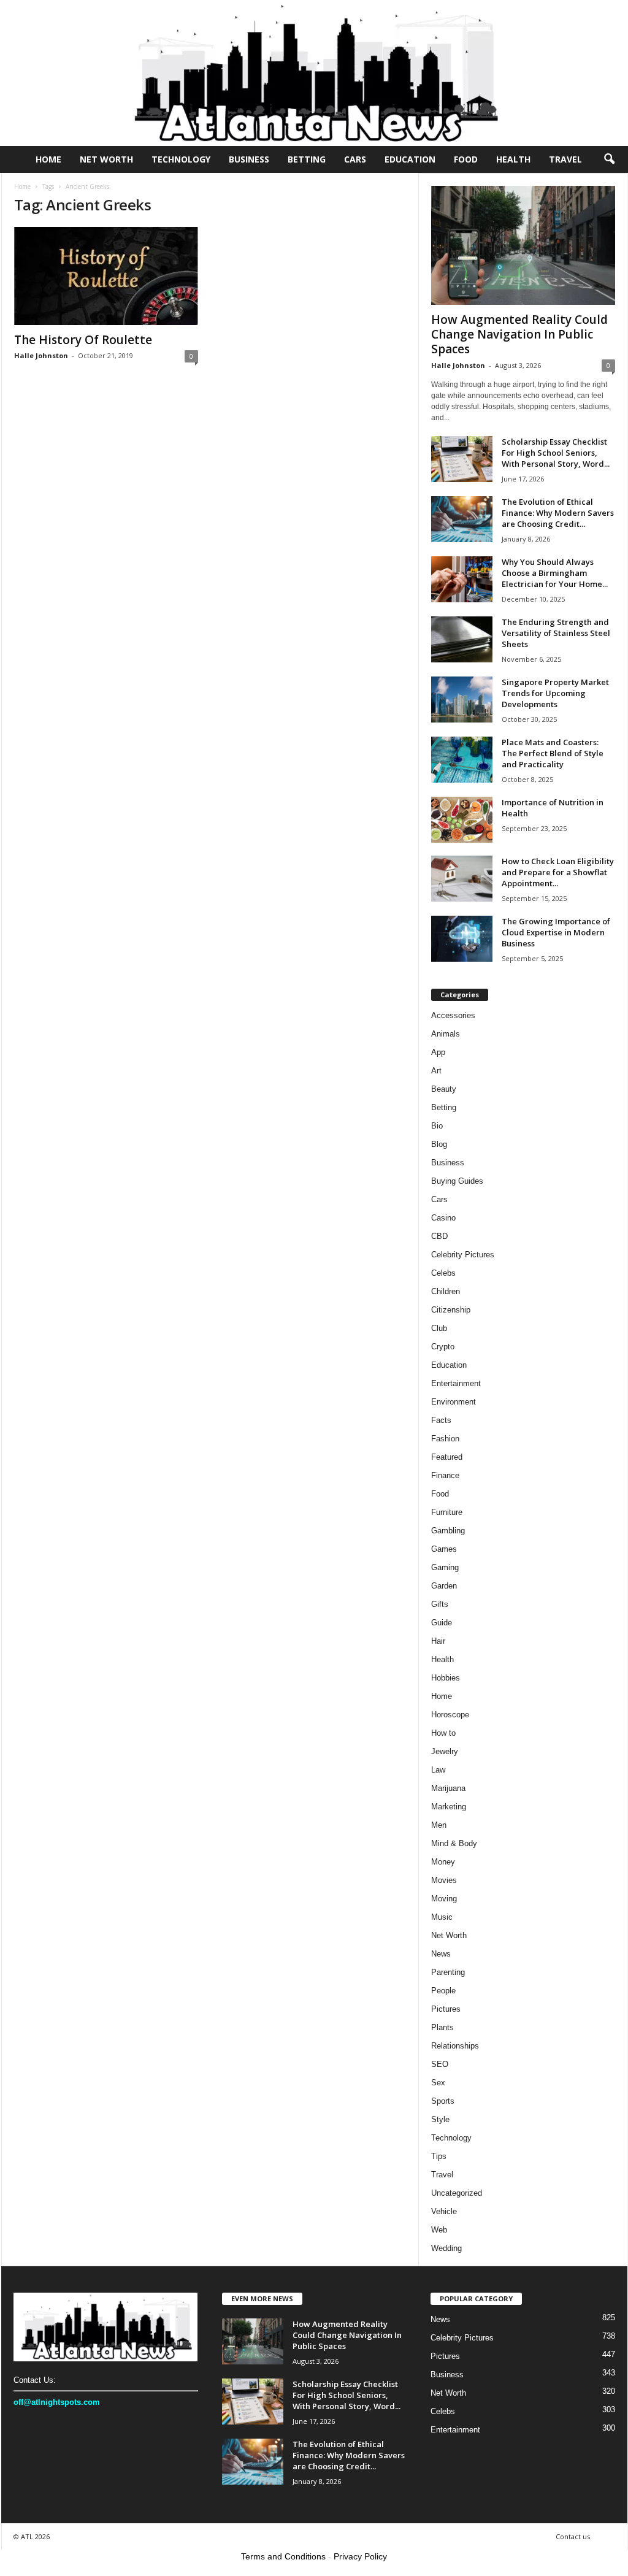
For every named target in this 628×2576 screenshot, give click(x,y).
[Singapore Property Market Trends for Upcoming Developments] (462, 700)
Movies (444, 1880)
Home (48, 159)
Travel (565, 159)
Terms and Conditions (283, 2556)
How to (443, 1733)
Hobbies (446, 1678)
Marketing (449, 1807)
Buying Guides (457, 1181)
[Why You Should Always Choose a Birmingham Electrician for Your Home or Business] (462, 579)
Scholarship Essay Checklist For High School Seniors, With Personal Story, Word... (556, 453)
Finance (445, 1475)
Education (410, 159)
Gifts (440, 1604)
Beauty (444, 1089)
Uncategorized (457, 2193)
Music (442, 1917)
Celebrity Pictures (463, 1255)
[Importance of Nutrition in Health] (462, 820)
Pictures (446, 2009)
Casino (443, 1218)
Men (439, 1825)
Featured (447, 1457)
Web (439, 2230)
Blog (439, 1144)
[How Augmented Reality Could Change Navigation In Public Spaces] (523, 245)
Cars (355, 159)
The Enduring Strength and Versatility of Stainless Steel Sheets (556, 633)
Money (443, 1862)
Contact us (573, 2536)
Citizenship (451, 1310)
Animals (446, 1034)
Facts (441, 1420)
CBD (439, 1236)
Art (436, 1071)
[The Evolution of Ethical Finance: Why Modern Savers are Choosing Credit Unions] (462, 519)
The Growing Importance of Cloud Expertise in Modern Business (556, 932)
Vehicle (444, 2211)
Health (513, 159)
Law (438, 1770)
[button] (609, 159)
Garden (444, 1586)
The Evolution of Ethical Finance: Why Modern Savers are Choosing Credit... (558, 513)
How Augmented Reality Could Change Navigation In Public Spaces (519, 334)
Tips (439, 2156)
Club (439, 1328)
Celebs (443, 1273)
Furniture (447, 1512)
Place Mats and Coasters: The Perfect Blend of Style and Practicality (553, 753)
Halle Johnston (41, 355)
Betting (307, 159)
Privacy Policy (360, 2556)
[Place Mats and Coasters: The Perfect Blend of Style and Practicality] (462, 760)
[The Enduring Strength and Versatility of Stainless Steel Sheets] (462, 639)
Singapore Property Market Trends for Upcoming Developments (555, 693)
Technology (181, 159)
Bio (437, 1126)
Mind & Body (454, 1843)
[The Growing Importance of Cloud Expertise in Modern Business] (462, 939)
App (438, 1052)
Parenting (448, 1972)
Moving (444, 1899)
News (441, 1954)
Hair (438, 1641)
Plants (442, 2027)
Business (249, 159)
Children (446, 1291)
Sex (438, 2083)
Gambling (448, 1531)
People (443, 1991)
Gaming (445, 1567)
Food (466, 159)
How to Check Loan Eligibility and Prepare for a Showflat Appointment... (558, 872)
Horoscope (450, 1715)
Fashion (445, 1439)
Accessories (453, 1015)
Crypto (443, 1347)
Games (444, 1549)
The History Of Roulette (83, 340)
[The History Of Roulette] (106, 276)
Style (440, 2119)
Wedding (446, 2248)
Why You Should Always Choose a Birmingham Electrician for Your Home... (555, 573)
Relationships (455, 2046)
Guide (442, 1623)
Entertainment (456, 1383)
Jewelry (445, 1751)
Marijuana (448, 1788)
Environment (454, 1402)
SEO (440, 2064)
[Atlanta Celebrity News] (314, 73)
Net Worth (106, 159)
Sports (443, 2101)
